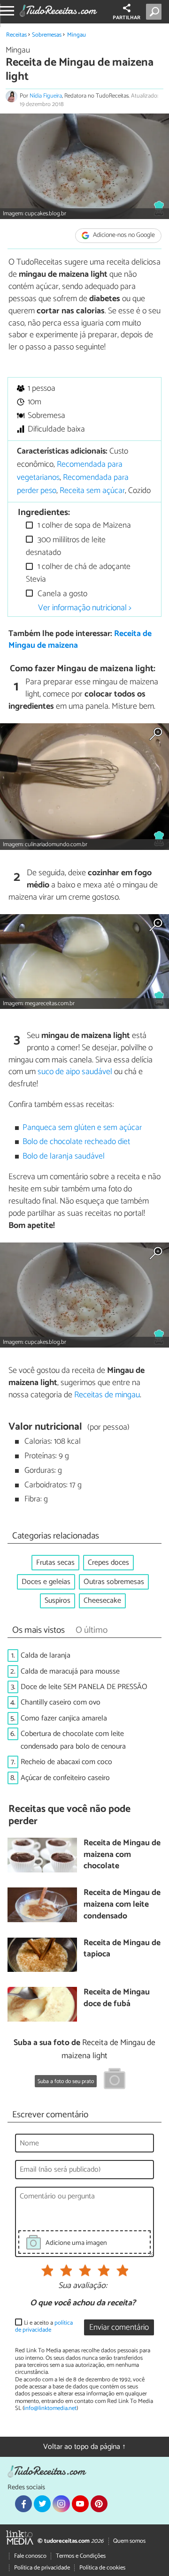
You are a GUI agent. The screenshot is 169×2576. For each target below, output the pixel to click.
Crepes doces (108, 1563)
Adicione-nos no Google (123, 236)
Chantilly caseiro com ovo (61, 1702)
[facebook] (23, 2504)
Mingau (77, 35)
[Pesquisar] (156, 12)
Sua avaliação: (83, 2286)
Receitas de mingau (107, 1395)
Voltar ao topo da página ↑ (84, 2447)
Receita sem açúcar (92, 491)
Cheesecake (102, 1601)
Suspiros (58, 1601)
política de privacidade (44, 2326)
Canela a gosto (61, 594)
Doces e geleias (46, 1582)
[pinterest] (99, 2504)
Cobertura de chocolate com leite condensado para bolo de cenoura (73, 1740)
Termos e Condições (81, 2556)
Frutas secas (55, 1563)
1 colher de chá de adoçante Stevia (78, 573)
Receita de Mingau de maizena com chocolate (122, 1855)
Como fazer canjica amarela (64, 1718)
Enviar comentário (119, 2328)
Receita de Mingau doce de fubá (117, 1998)
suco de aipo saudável (75, 1072)
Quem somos (129, 2541)
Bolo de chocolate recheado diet (76, 1142)
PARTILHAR (127, 18)
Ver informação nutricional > (85, 608)
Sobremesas (47, 35)
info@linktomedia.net (50, 2408)
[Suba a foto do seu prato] (115, 2080)
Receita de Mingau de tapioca (122, 1949)
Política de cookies (102, 2568)
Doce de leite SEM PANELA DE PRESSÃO (84, 1687)
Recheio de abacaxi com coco (66, 1762)
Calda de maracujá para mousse (70, 1671)
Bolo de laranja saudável (64, 1156)
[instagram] (61, 2504)
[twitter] (42, 2504)
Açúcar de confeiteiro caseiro (65, 1778)
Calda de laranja (46, 1655)
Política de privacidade (42, 2568)
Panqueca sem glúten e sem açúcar (82, 1128)
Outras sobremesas (114, 1582)
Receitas (16, 35)
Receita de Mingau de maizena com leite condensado (122, 1905)
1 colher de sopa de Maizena (83, 526)
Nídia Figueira (46, 96)
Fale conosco (30, 2556)
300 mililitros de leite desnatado (66, 546)
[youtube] (80, 2504)
